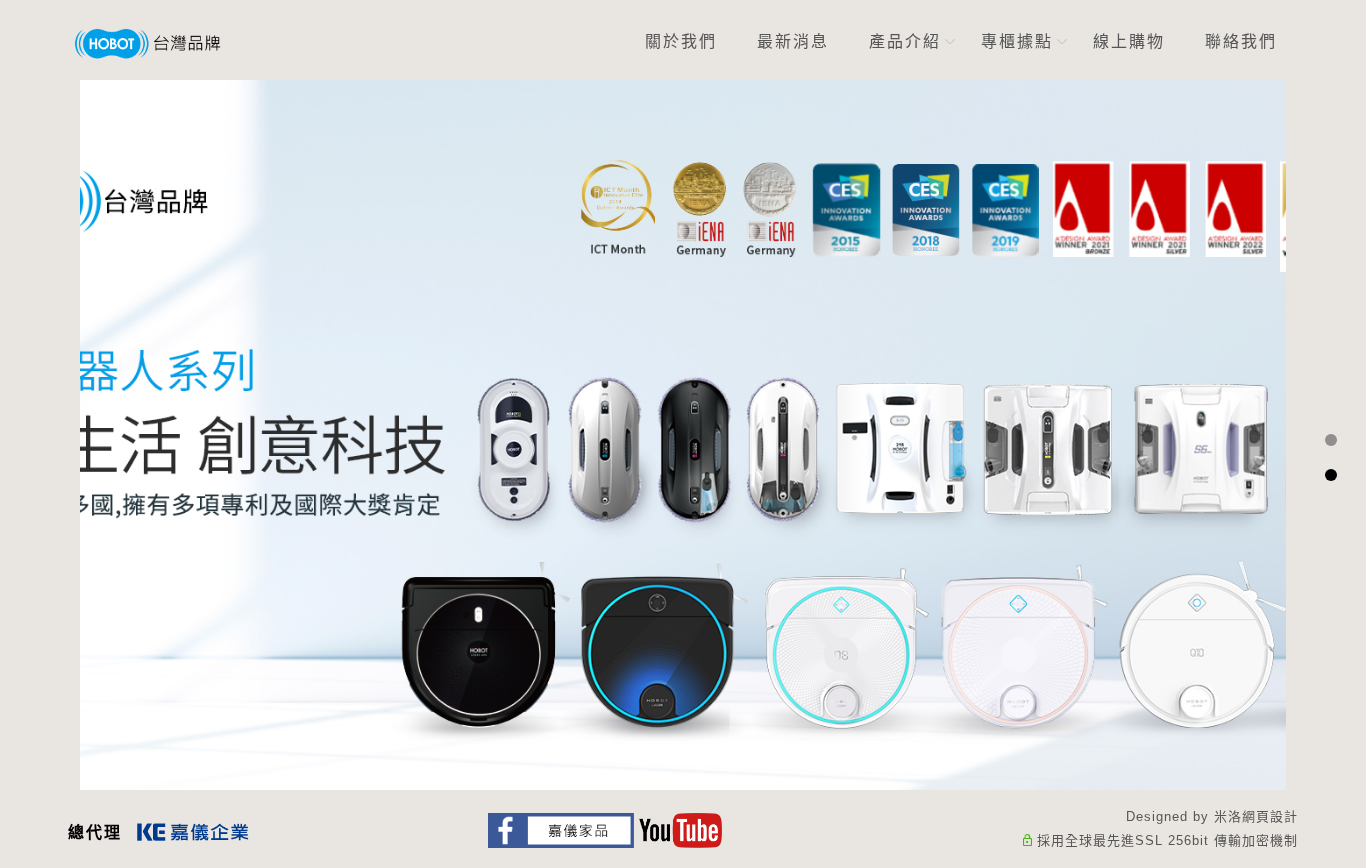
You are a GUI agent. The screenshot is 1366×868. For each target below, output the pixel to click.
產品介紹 (906, 41)
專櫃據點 (1018, 41)
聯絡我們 (1242, 41)
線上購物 (1130, 41)
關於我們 (682, 41)
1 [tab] (1330, 440)
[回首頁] (148, 43)
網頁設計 (1270, 816)
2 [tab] (1330, 475)
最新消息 (794, 41)
